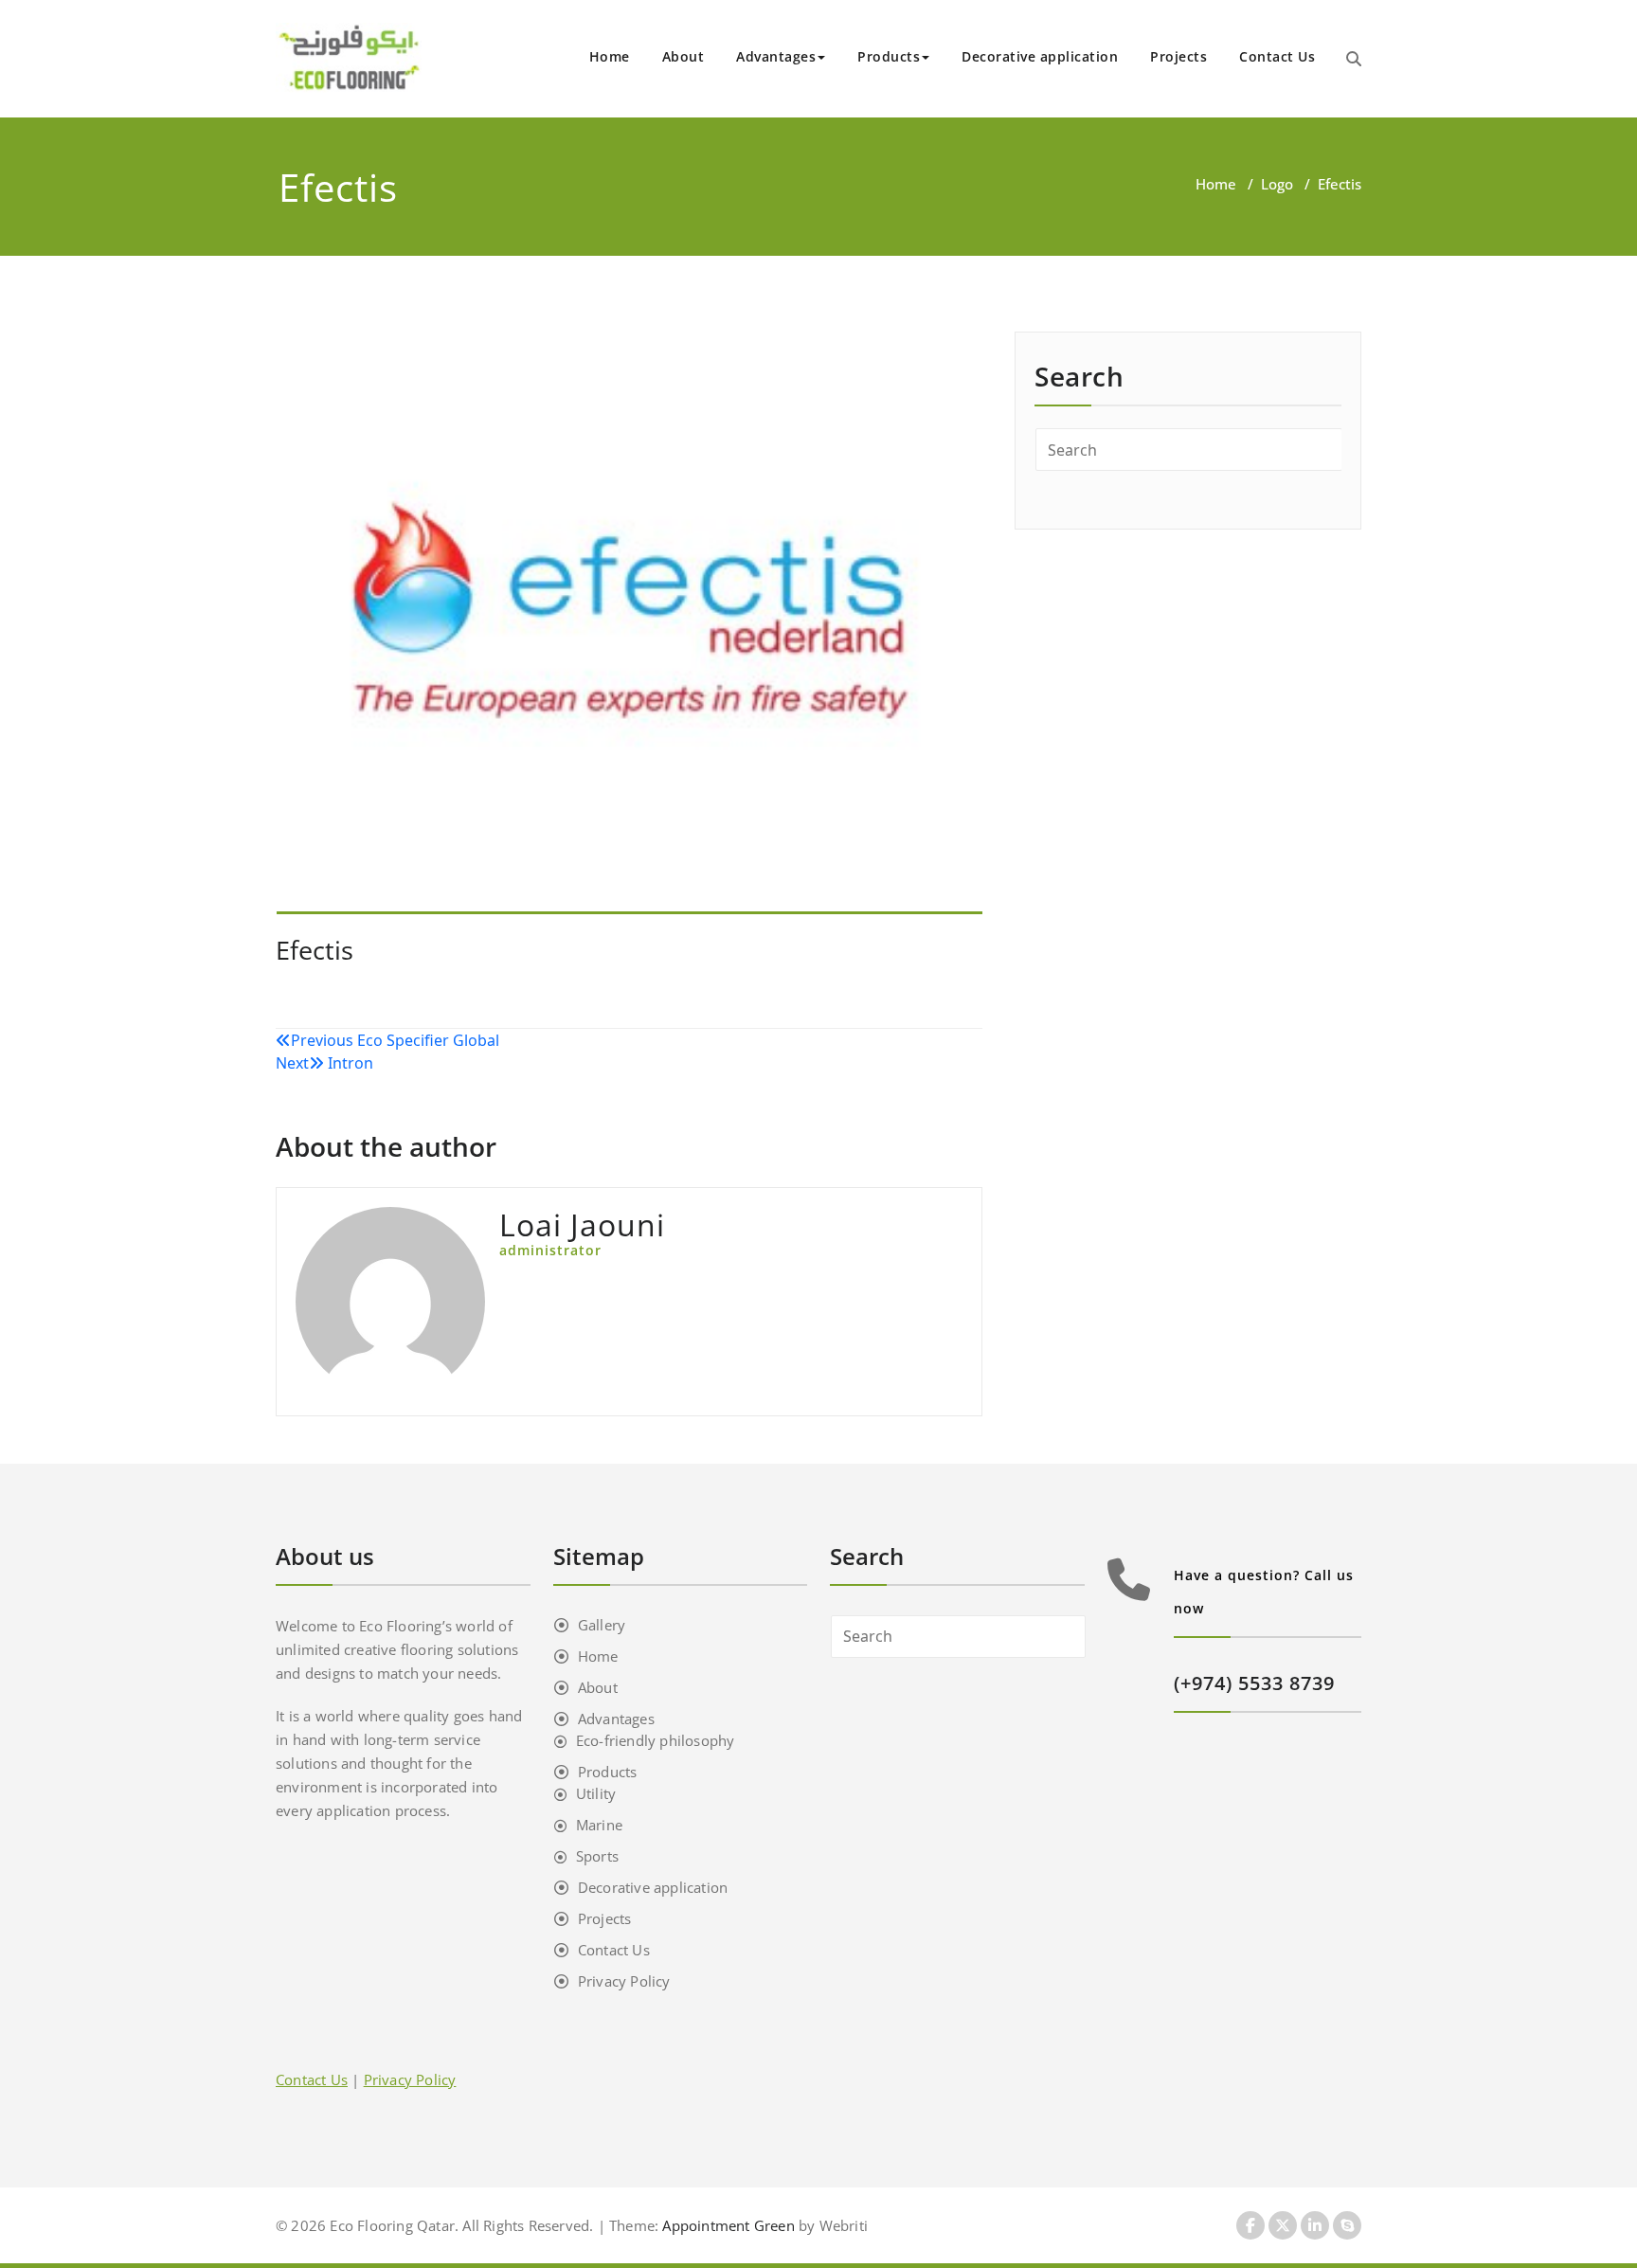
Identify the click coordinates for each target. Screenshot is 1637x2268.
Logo (1277, 184)
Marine (599, 1825)
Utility (596, 1793)
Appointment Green (727, 2225)
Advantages (776, 56)
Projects (1178, 56)
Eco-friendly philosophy (656, 1740)
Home (610, 56)
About (684, 56)
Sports (597, 1856)
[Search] (1354, 59)
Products (889, 56)
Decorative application (1040, 56)
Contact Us (1277, 56)
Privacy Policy (624, 1981)
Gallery (602, 1625)
